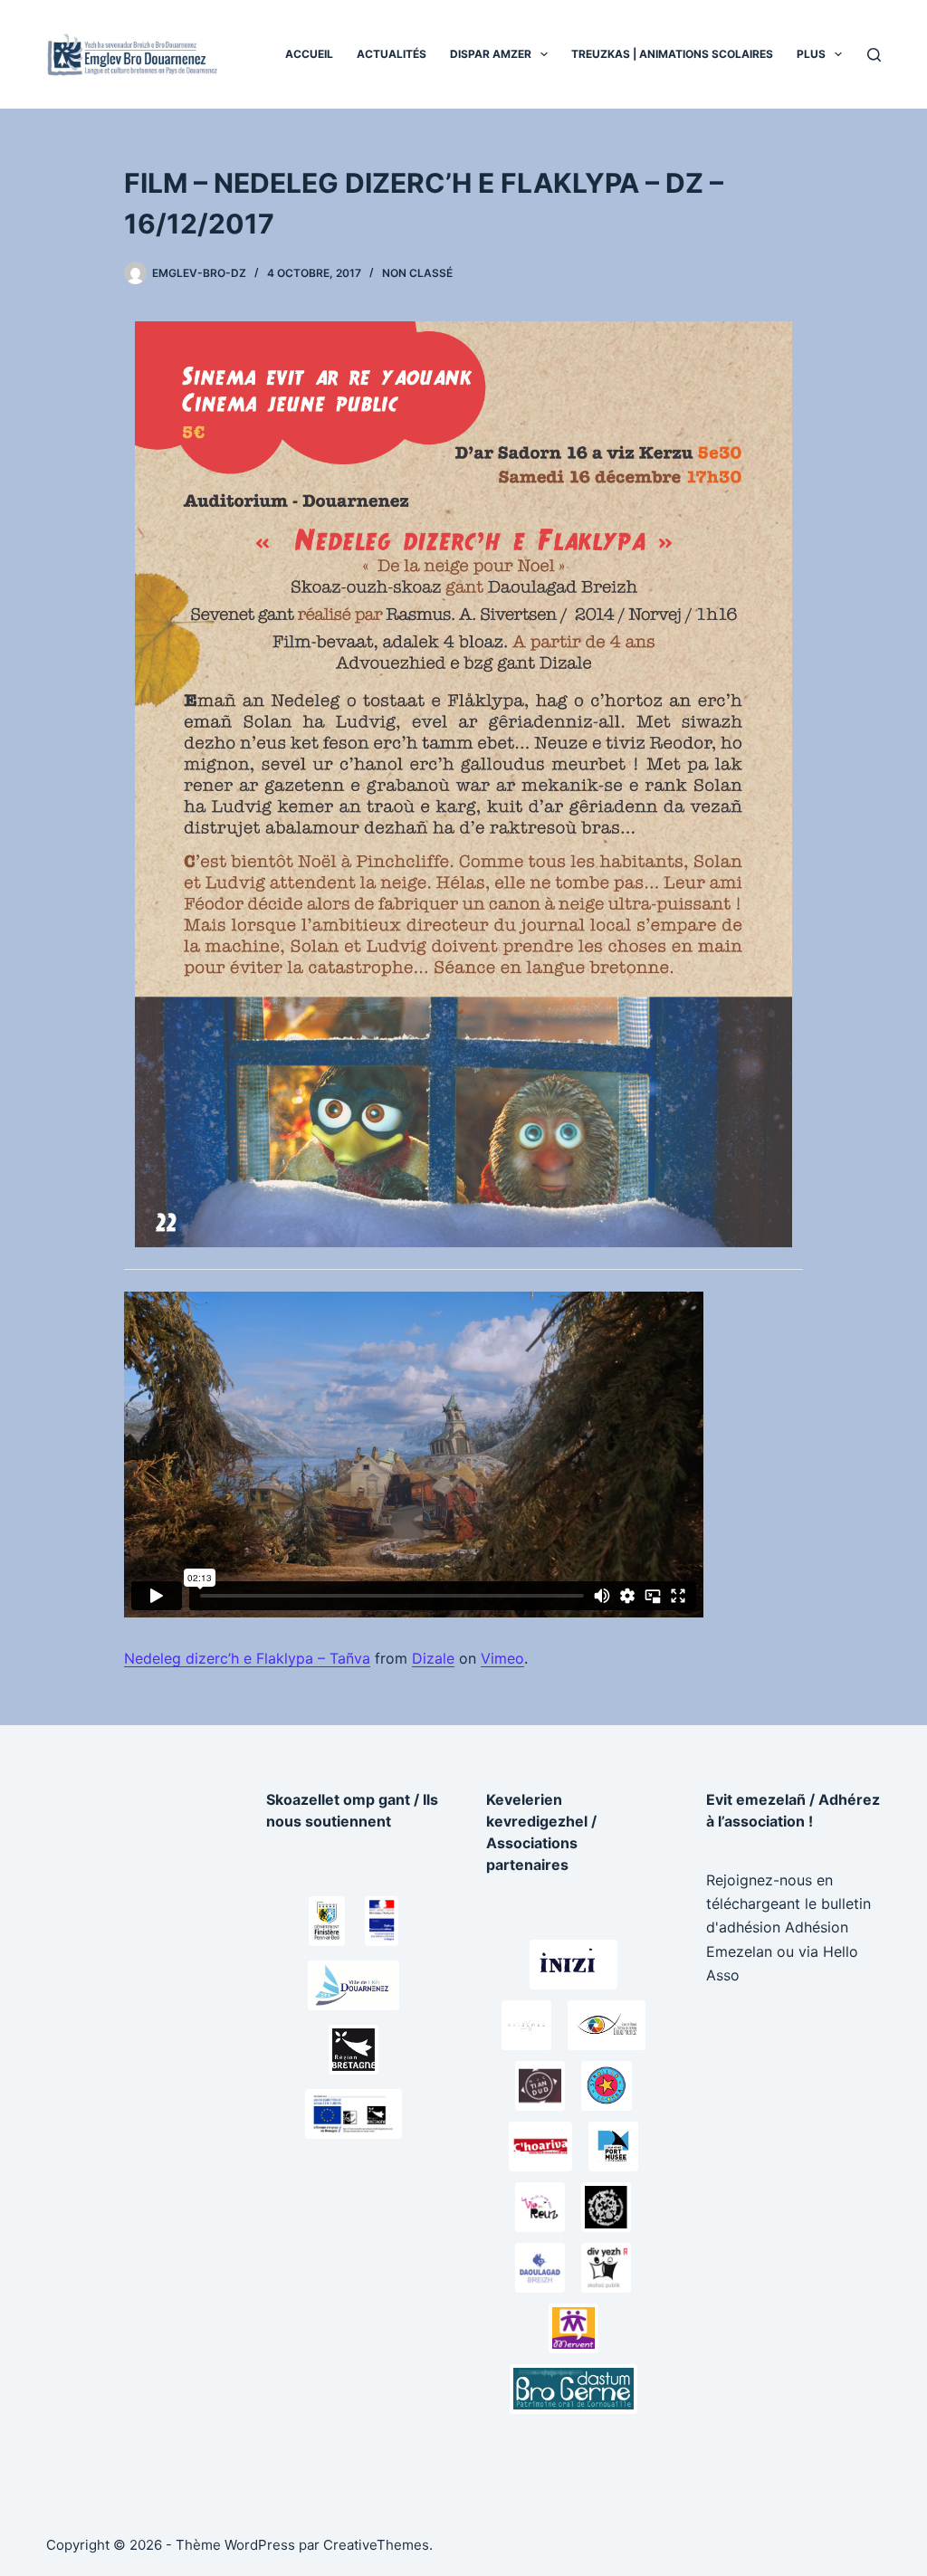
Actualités (392, 54)
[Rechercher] (874, 55)
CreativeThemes (376, 2545)
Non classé (417, 273)
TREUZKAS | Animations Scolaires (672, 54)
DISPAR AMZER (491, 54)
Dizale (433, 1658)
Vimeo (502, 1658)
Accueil (309, 54)
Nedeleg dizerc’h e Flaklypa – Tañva (247, 1658)
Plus (811, 54)
